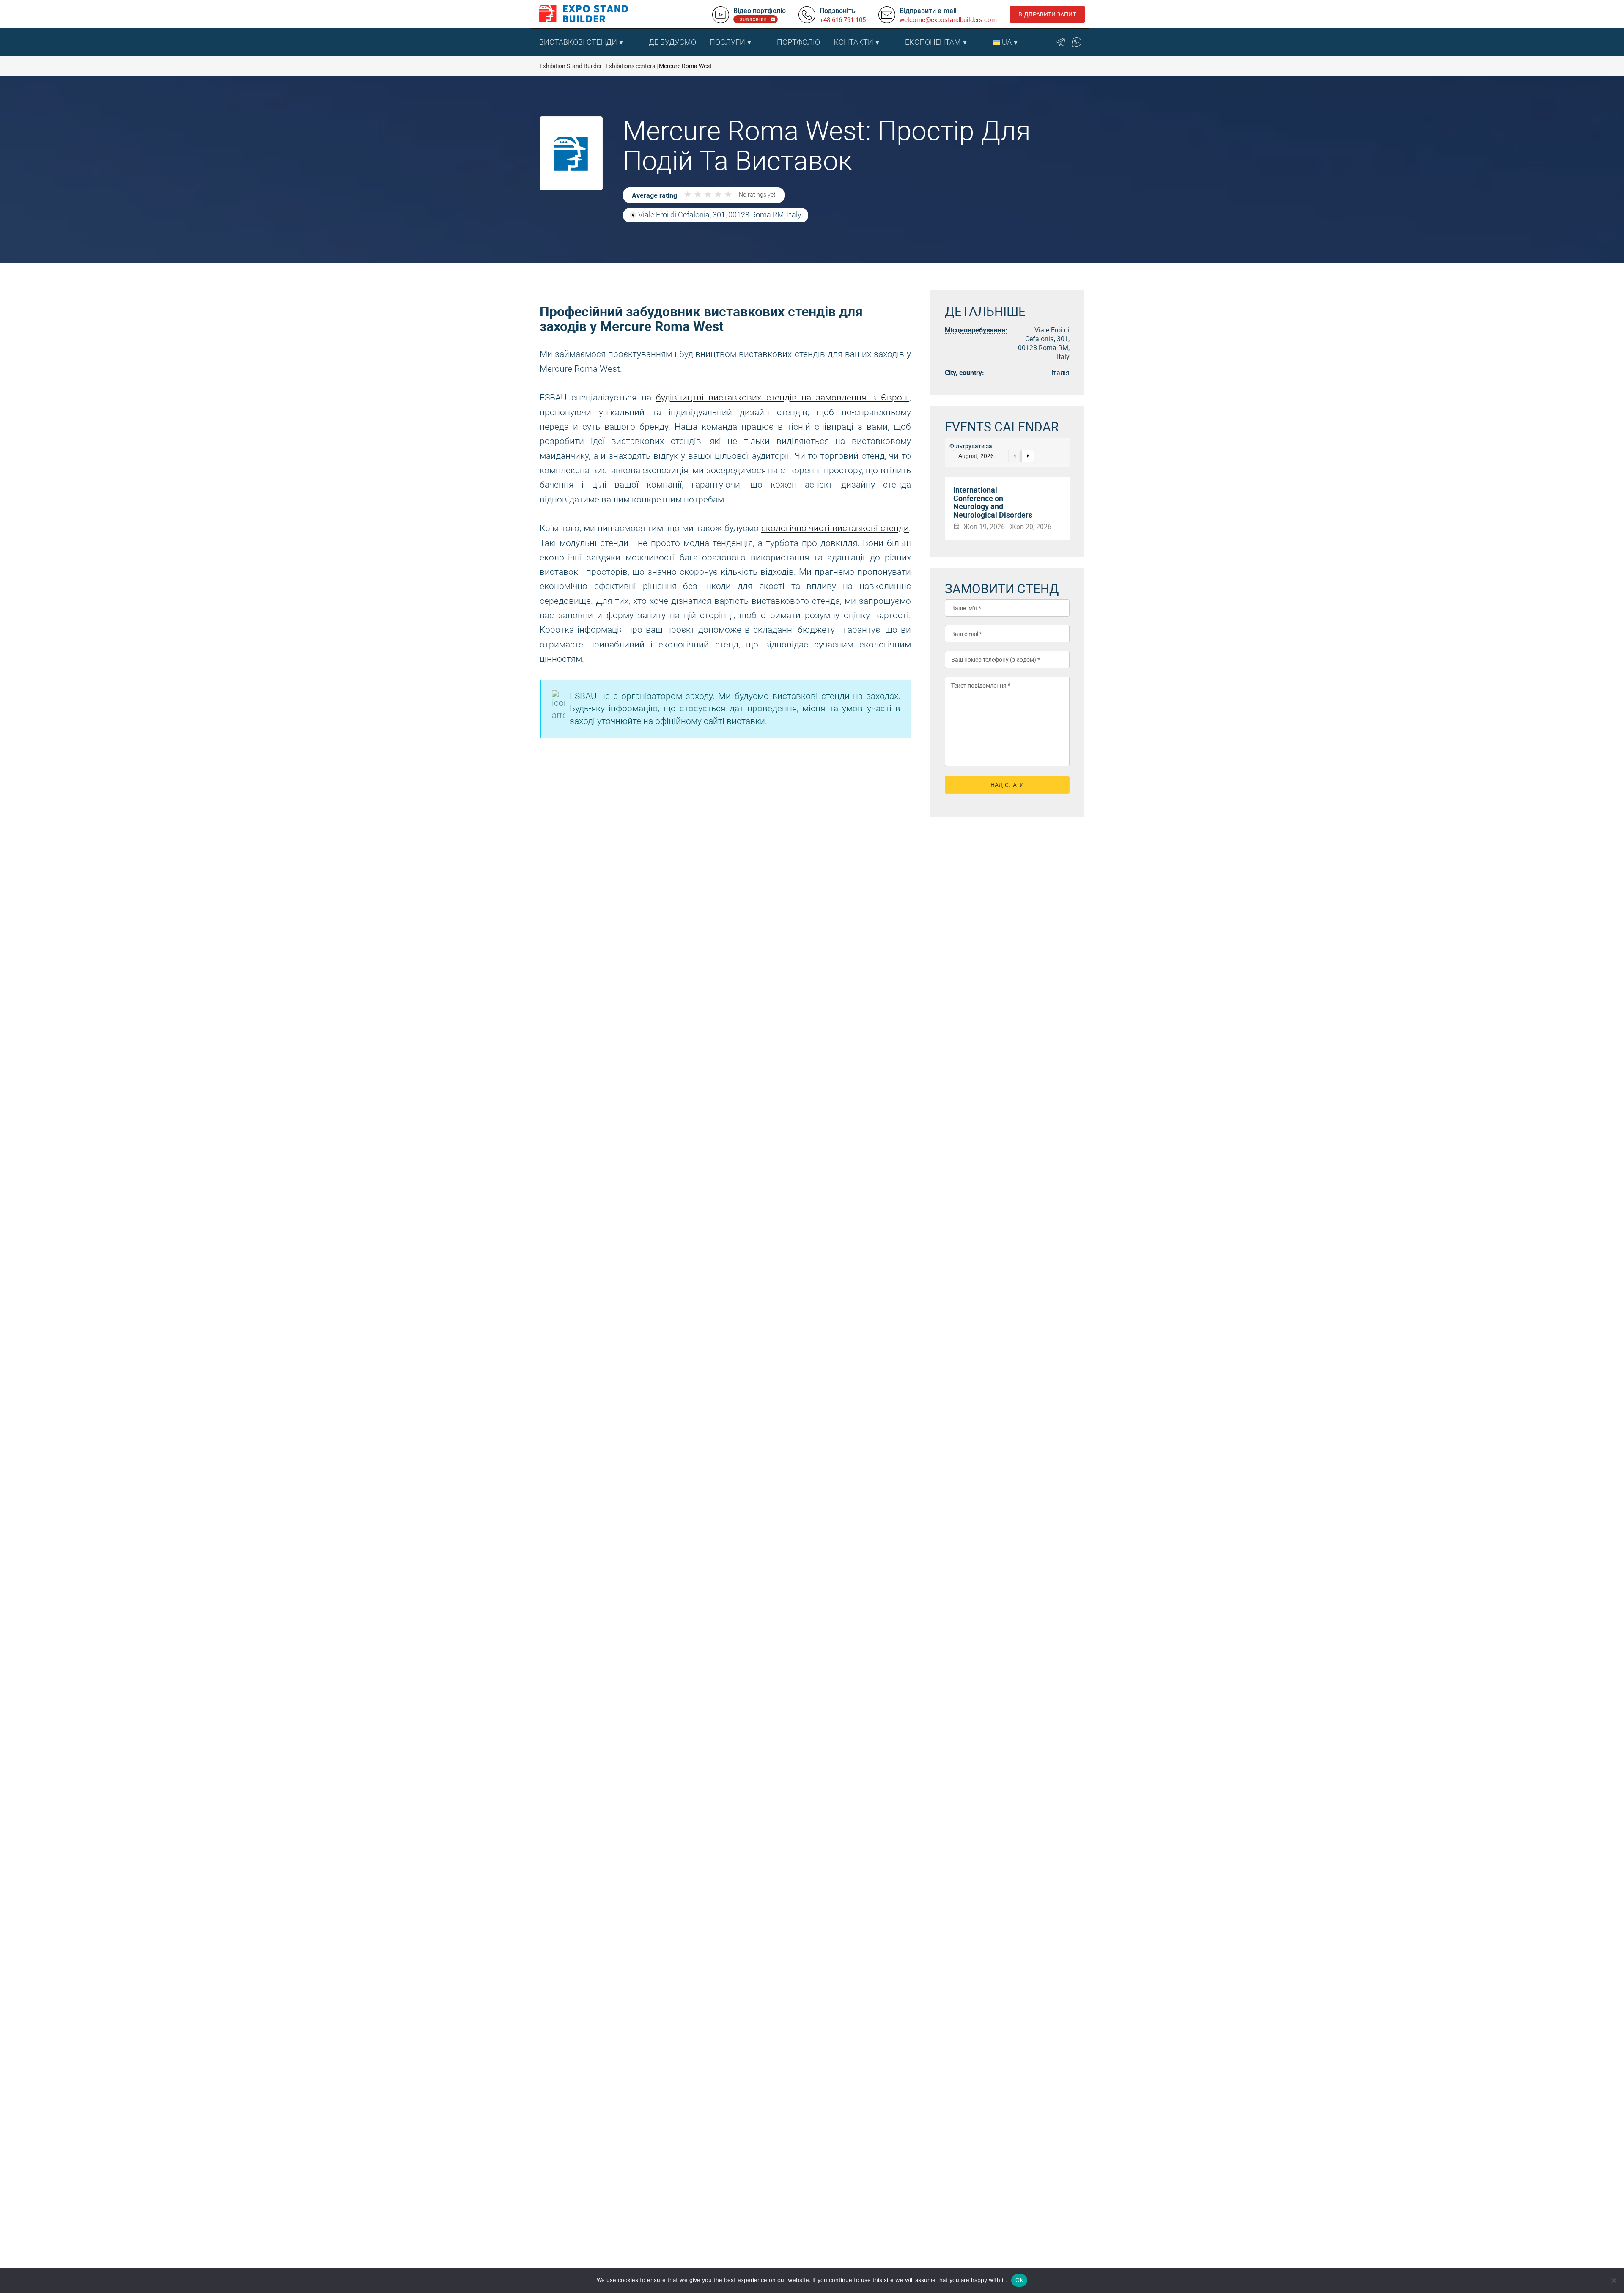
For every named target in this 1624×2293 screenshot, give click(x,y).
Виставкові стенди (578, 42)
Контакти (853, 42)
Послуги (727, 42)
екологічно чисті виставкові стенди (835, 528)
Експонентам (933, 42)
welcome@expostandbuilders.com (948, 19)
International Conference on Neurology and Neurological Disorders (993, 503)
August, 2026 (976, 456)
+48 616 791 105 (843, 19)
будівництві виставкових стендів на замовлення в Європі (783, 398)
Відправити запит (1047, 14)
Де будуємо (672, 42)
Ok (1019, 2280)
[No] (1613, 2280)
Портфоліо (798, 42)
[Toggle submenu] (638, 42)
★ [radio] (688, 195)
